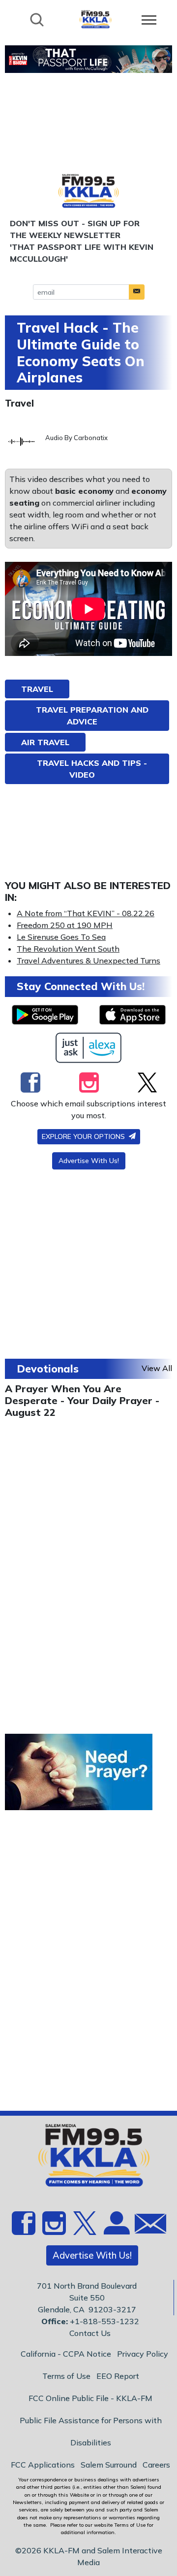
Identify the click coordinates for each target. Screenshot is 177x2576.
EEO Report (118, 2376)
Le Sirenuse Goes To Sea (61, 937)
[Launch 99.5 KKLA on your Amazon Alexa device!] (89, 1048)
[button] (137, 292)
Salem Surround (109, 2465)
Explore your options (84, 1136)
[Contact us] (147, 2226)
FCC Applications (43, 2465)
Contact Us (90, 2333)
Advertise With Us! (89, 1161)
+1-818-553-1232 (104, 2321)
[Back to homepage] (95, 19)
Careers (156, 2465)
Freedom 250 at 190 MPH (65, 925)
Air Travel (45, 742)
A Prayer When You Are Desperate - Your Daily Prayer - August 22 (82, 1400)
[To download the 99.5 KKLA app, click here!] (45, 1015)
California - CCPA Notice (66, 2354)
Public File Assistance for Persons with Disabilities (91, 2431)
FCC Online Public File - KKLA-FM (90, 2398)
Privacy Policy (143, 2354)
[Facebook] (30, 1082)
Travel (19, 403)
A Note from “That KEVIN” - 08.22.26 (86, 913)
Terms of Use (66, 2376)
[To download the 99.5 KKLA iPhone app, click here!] (133, 1015)
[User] (116, 2229)
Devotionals (48, 1369)
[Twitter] (147, 1082)
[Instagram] (89, 1082)
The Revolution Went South (68, 949)
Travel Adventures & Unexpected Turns (88, 961)
